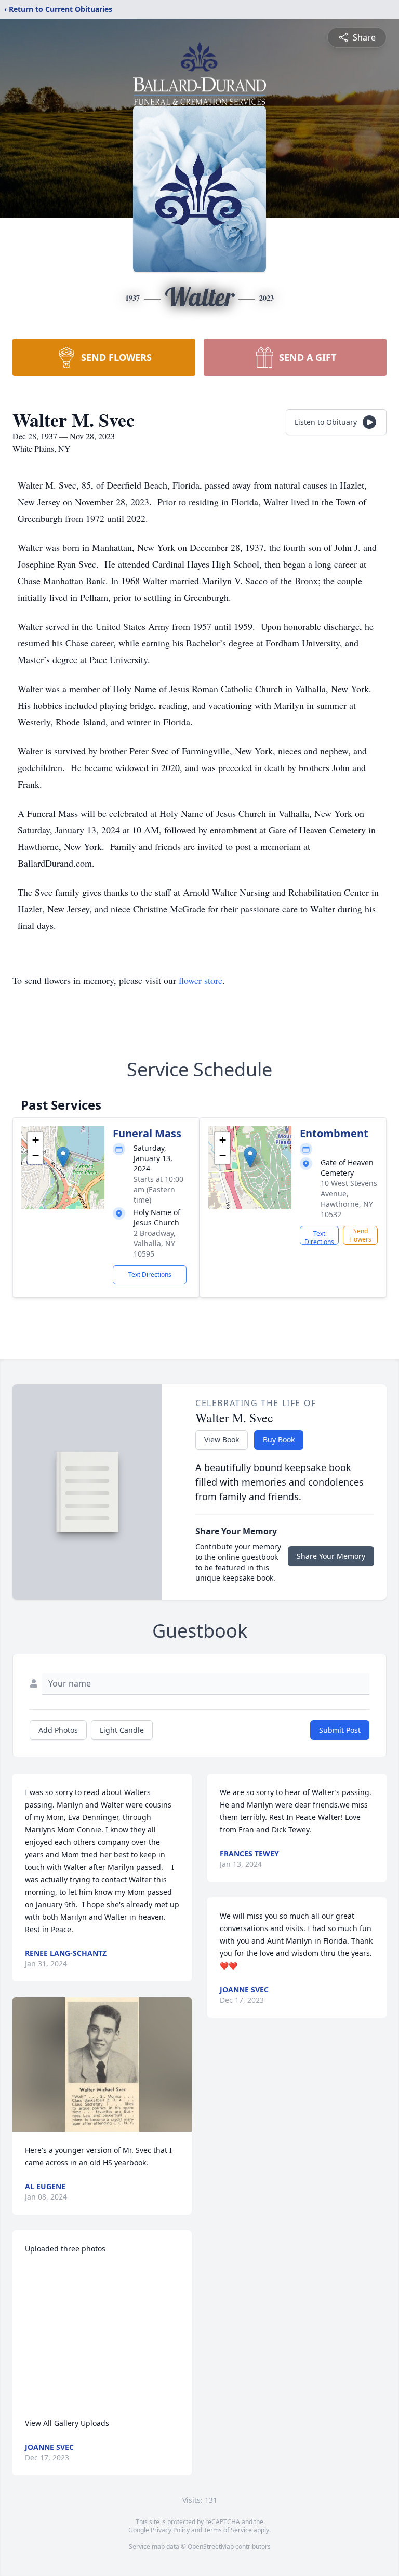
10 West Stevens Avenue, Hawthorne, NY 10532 (349, 1199)
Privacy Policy (170, 2530)
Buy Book (279, 1440)
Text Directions (150, 1274)
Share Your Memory (331, 1556)
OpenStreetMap (211, 2547)
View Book (222, 1440)
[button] (63, 1157)
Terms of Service (228, 2530)
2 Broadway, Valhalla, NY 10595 (155, 1243)
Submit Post (340, 1730)
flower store (201, 980)
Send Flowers (360, 1235)
